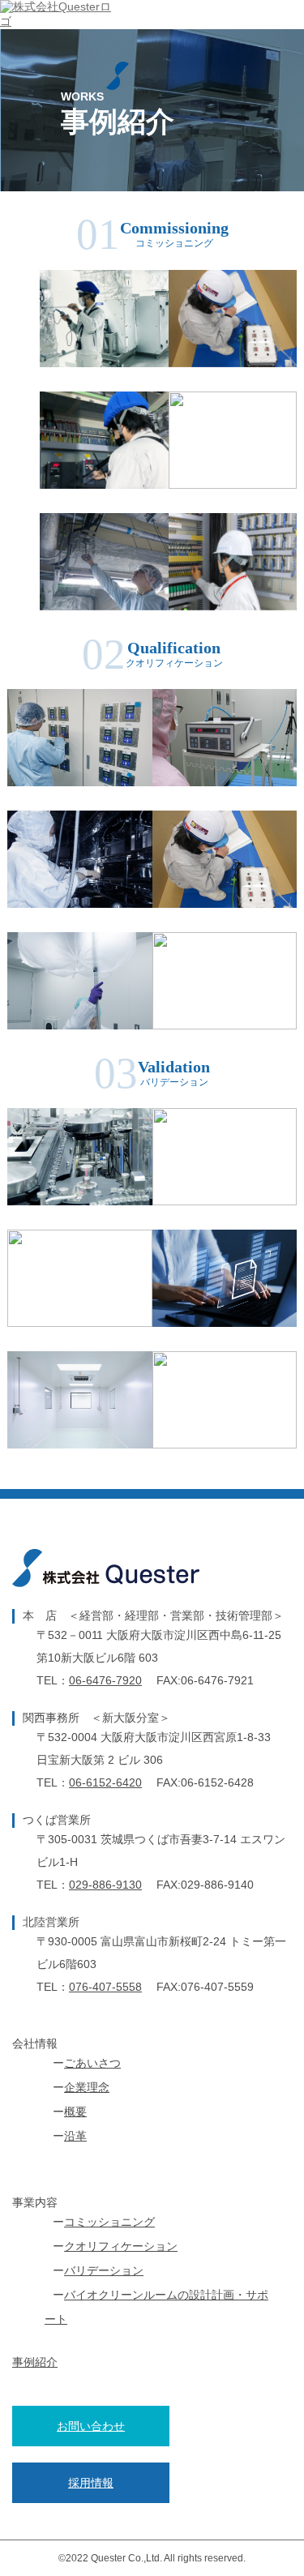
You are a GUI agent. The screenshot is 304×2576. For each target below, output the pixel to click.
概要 (75, 2112)
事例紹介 (35, 2362)
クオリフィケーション (121, 2246)
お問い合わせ (91, 2426)
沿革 (75, 2136)
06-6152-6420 (105, 1782)
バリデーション (104, 2270)
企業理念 (87, 2087)
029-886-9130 (105, 1885)
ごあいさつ (92, 2063)
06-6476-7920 (105, 1680)
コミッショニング (109, 2222)
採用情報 (91, 2483)
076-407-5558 (105, 1987)
